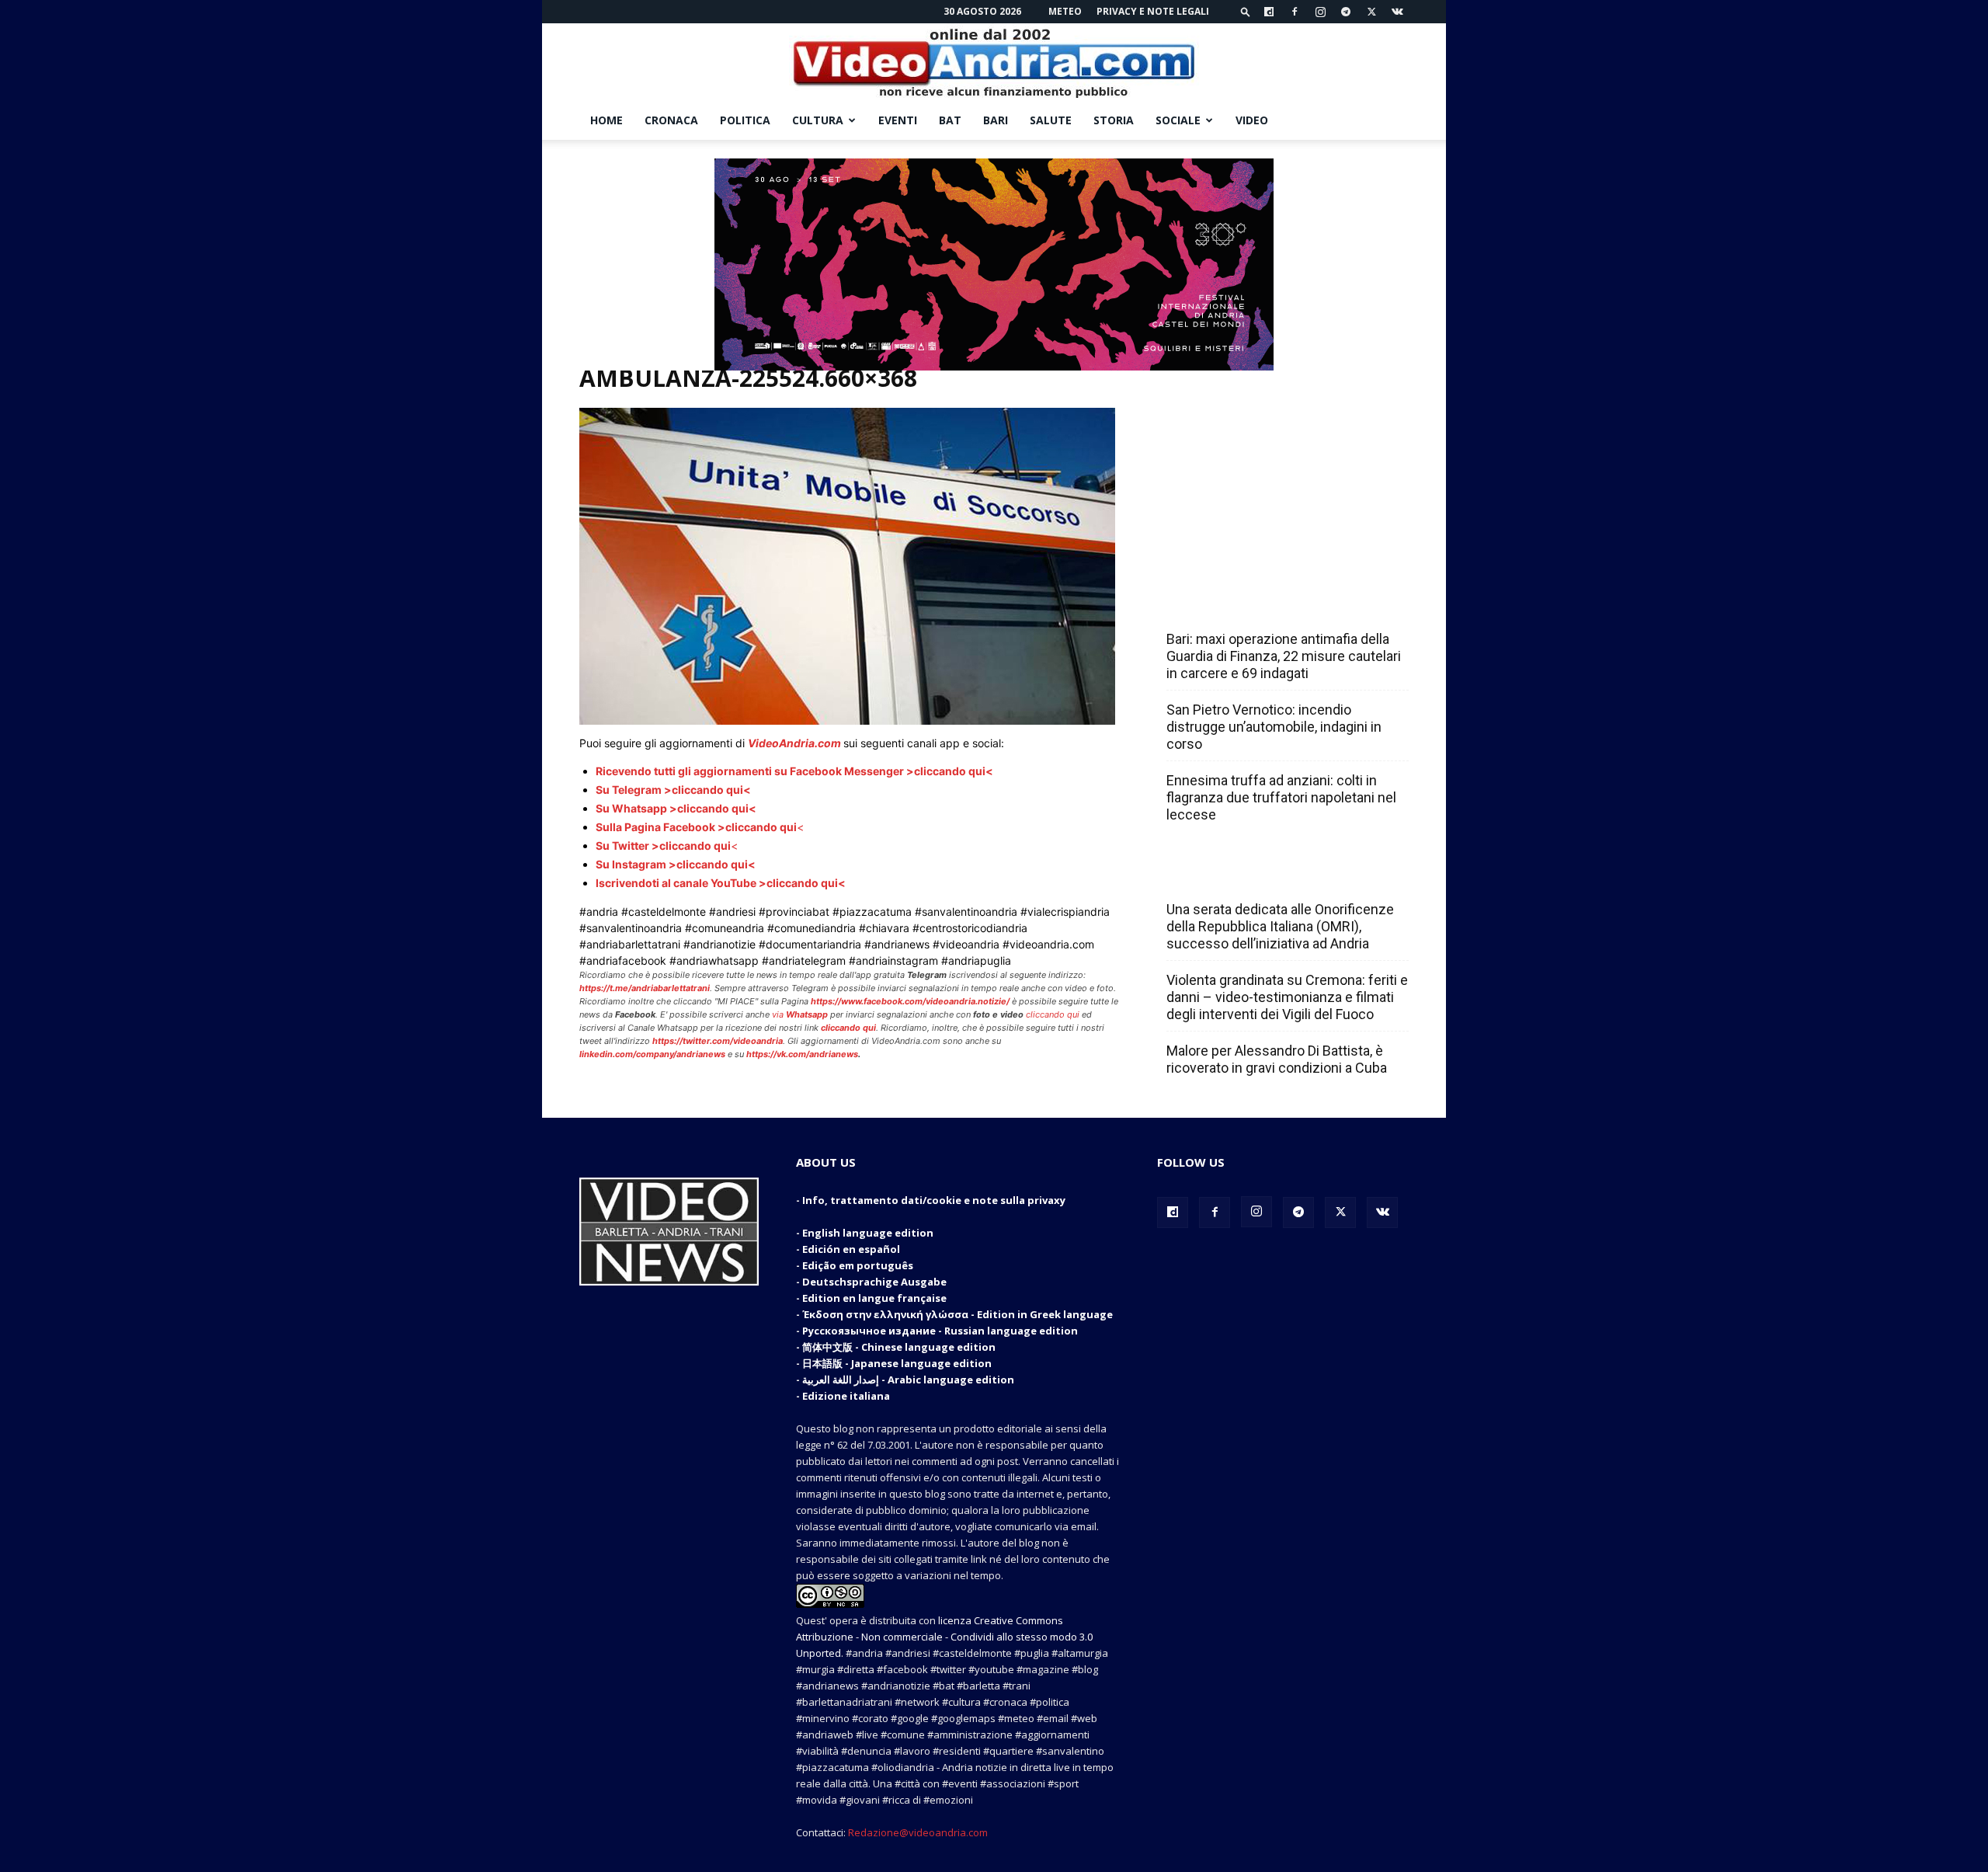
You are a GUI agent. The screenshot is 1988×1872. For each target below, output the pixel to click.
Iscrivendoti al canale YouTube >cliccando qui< (721, 883)
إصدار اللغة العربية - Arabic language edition (908, 1380)
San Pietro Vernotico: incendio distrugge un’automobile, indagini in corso (1274, 727)
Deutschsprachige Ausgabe (874, 1282)
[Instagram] (1320, 12)
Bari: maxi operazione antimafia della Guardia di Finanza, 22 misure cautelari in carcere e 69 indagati (1284, 656)
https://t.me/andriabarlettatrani (645, 988)
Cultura (818, 120)
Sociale (1178, 120)
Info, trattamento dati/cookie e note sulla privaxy (934, 1200)
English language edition (868, 1233)
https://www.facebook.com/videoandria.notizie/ (910, 1001)
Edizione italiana (846, 1396)
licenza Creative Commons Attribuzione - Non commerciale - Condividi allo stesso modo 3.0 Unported (944, 1637)
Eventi (898, 120)
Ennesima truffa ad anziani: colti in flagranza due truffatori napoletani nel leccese (1281, 797)
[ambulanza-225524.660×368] (847, 720)
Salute (1051, 120)
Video (1252, 120)
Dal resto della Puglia (1239, 605)
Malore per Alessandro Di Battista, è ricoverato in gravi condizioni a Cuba (1277, 1059)
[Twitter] (1371, 12)
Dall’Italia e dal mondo (1241, 875)
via (801, 1014)
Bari (996, 120)
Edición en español (851, 1249)
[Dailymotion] (1269, 12)
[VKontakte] (1397, 12)
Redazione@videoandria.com (918, 1832)
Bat (950, 120)
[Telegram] (1346, 12)
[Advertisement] (1283, 468)
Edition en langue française (874, 1298)
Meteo (1065, 11)
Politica (745, 120)
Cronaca (671, 120)
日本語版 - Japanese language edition (897, 1363)
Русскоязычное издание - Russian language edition (940, 1331)
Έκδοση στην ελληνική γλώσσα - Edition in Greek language (958, 1314)
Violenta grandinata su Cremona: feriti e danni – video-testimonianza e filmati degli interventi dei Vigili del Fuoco (1287, 997)
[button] (1246, 11)
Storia (1114, 120)
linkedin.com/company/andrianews (652, 1054)
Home (606, 120)
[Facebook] (1295, 12)
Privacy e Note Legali (1153, 11)
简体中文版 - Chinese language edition (899, 1347)
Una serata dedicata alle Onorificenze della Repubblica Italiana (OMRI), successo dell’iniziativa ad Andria (1280, 926)
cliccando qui (1053, 1014)
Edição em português (858, 1265)
